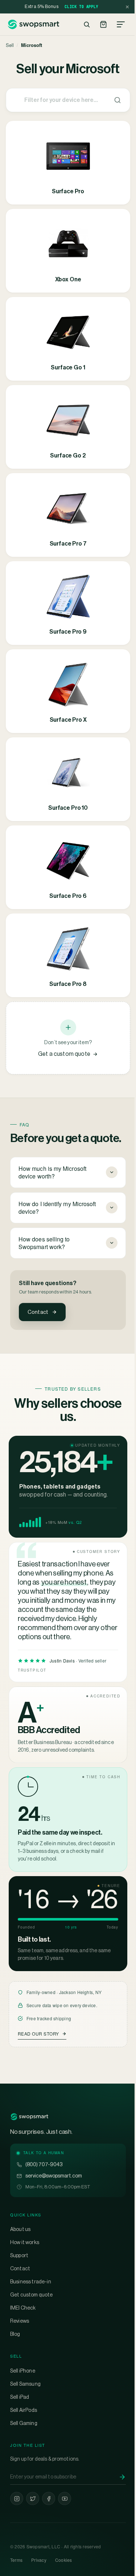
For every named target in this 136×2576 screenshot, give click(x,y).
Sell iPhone (23, 2406)
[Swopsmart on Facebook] (49, 2534)
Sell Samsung (25, 2419)
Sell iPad (20, 2432)
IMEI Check (23, 2343)
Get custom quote (32, 2330)
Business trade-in (31, 2317)
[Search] (87, 24)
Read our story (38, 2069)
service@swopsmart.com (54, 2211)
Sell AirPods (24, 2445)
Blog (15, 2369)
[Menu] (121, 24)
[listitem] (68, 163)
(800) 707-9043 (44, 2200)
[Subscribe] (117, 2512)
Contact (38, 1312)
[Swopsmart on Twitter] (33, 2534)
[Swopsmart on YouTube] (65, 2534)
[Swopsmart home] (33, 24)
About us (20, 2264)
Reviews (20, 2356)
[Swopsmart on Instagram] (17, 2534)
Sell (10, 45)
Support (19, 2291)
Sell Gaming (24, 2458)
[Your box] (103, 24)
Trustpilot (32, 1682)
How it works (25, 2278)
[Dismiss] (127, 7)
